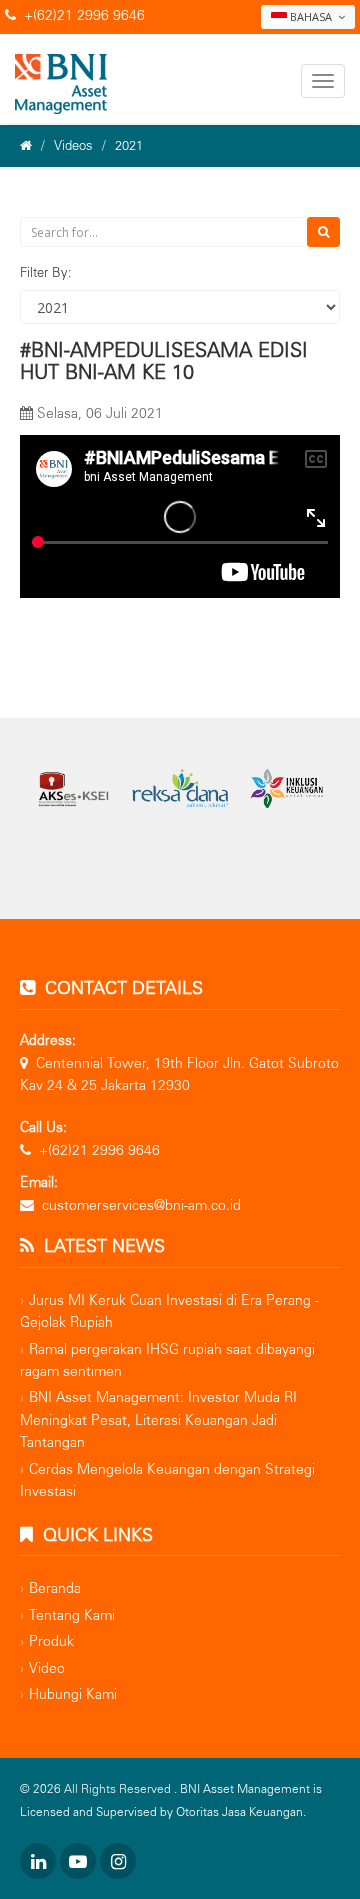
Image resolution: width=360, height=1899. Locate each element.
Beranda (55, 1588)
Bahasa (311, 16)
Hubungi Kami (73, 1694)
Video (47, 1668)
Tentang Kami (72, 1615)
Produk (51, 1641)
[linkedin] (38, 1861)
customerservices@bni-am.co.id (141, 1205)
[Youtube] (78, 1861)
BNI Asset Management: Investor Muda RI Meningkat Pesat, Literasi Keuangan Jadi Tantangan (158, 1420)
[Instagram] (118, 1861)
